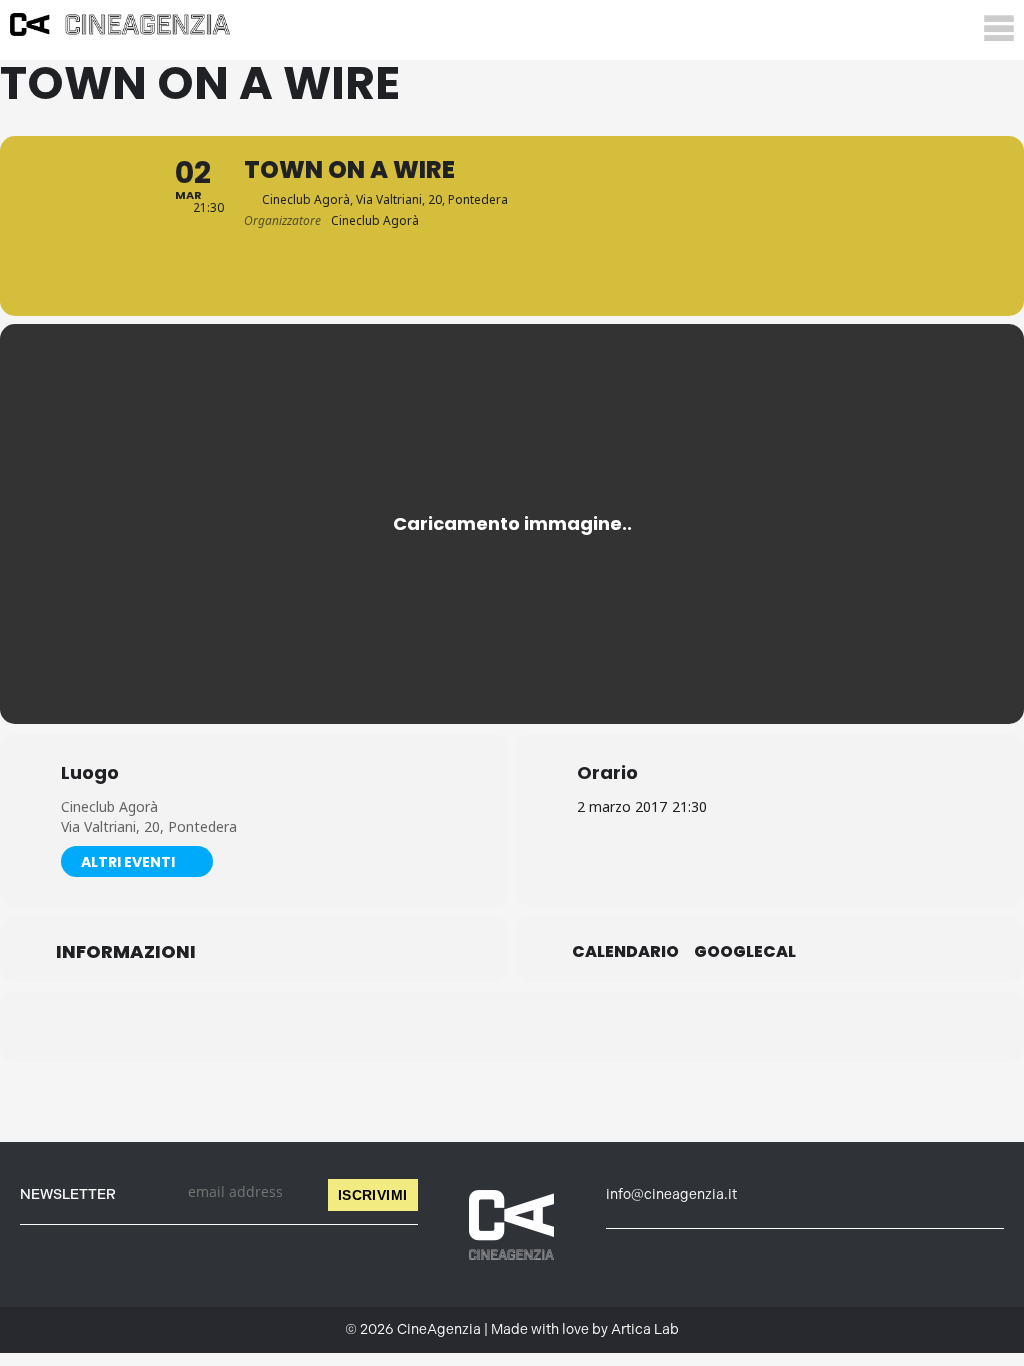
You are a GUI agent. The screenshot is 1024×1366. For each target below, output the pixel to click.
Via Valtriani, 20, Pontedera (149, 826)
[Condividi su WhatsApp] (512, 1027)
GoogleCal (745, 952)
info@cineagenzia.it (671, 1194)
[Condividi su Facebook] (412, 1027)
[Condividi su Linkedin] (462, 1027)
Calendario (625, 952)
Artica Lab (645, 1329)
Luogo (90, 773)
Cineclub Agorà (109, 806)
